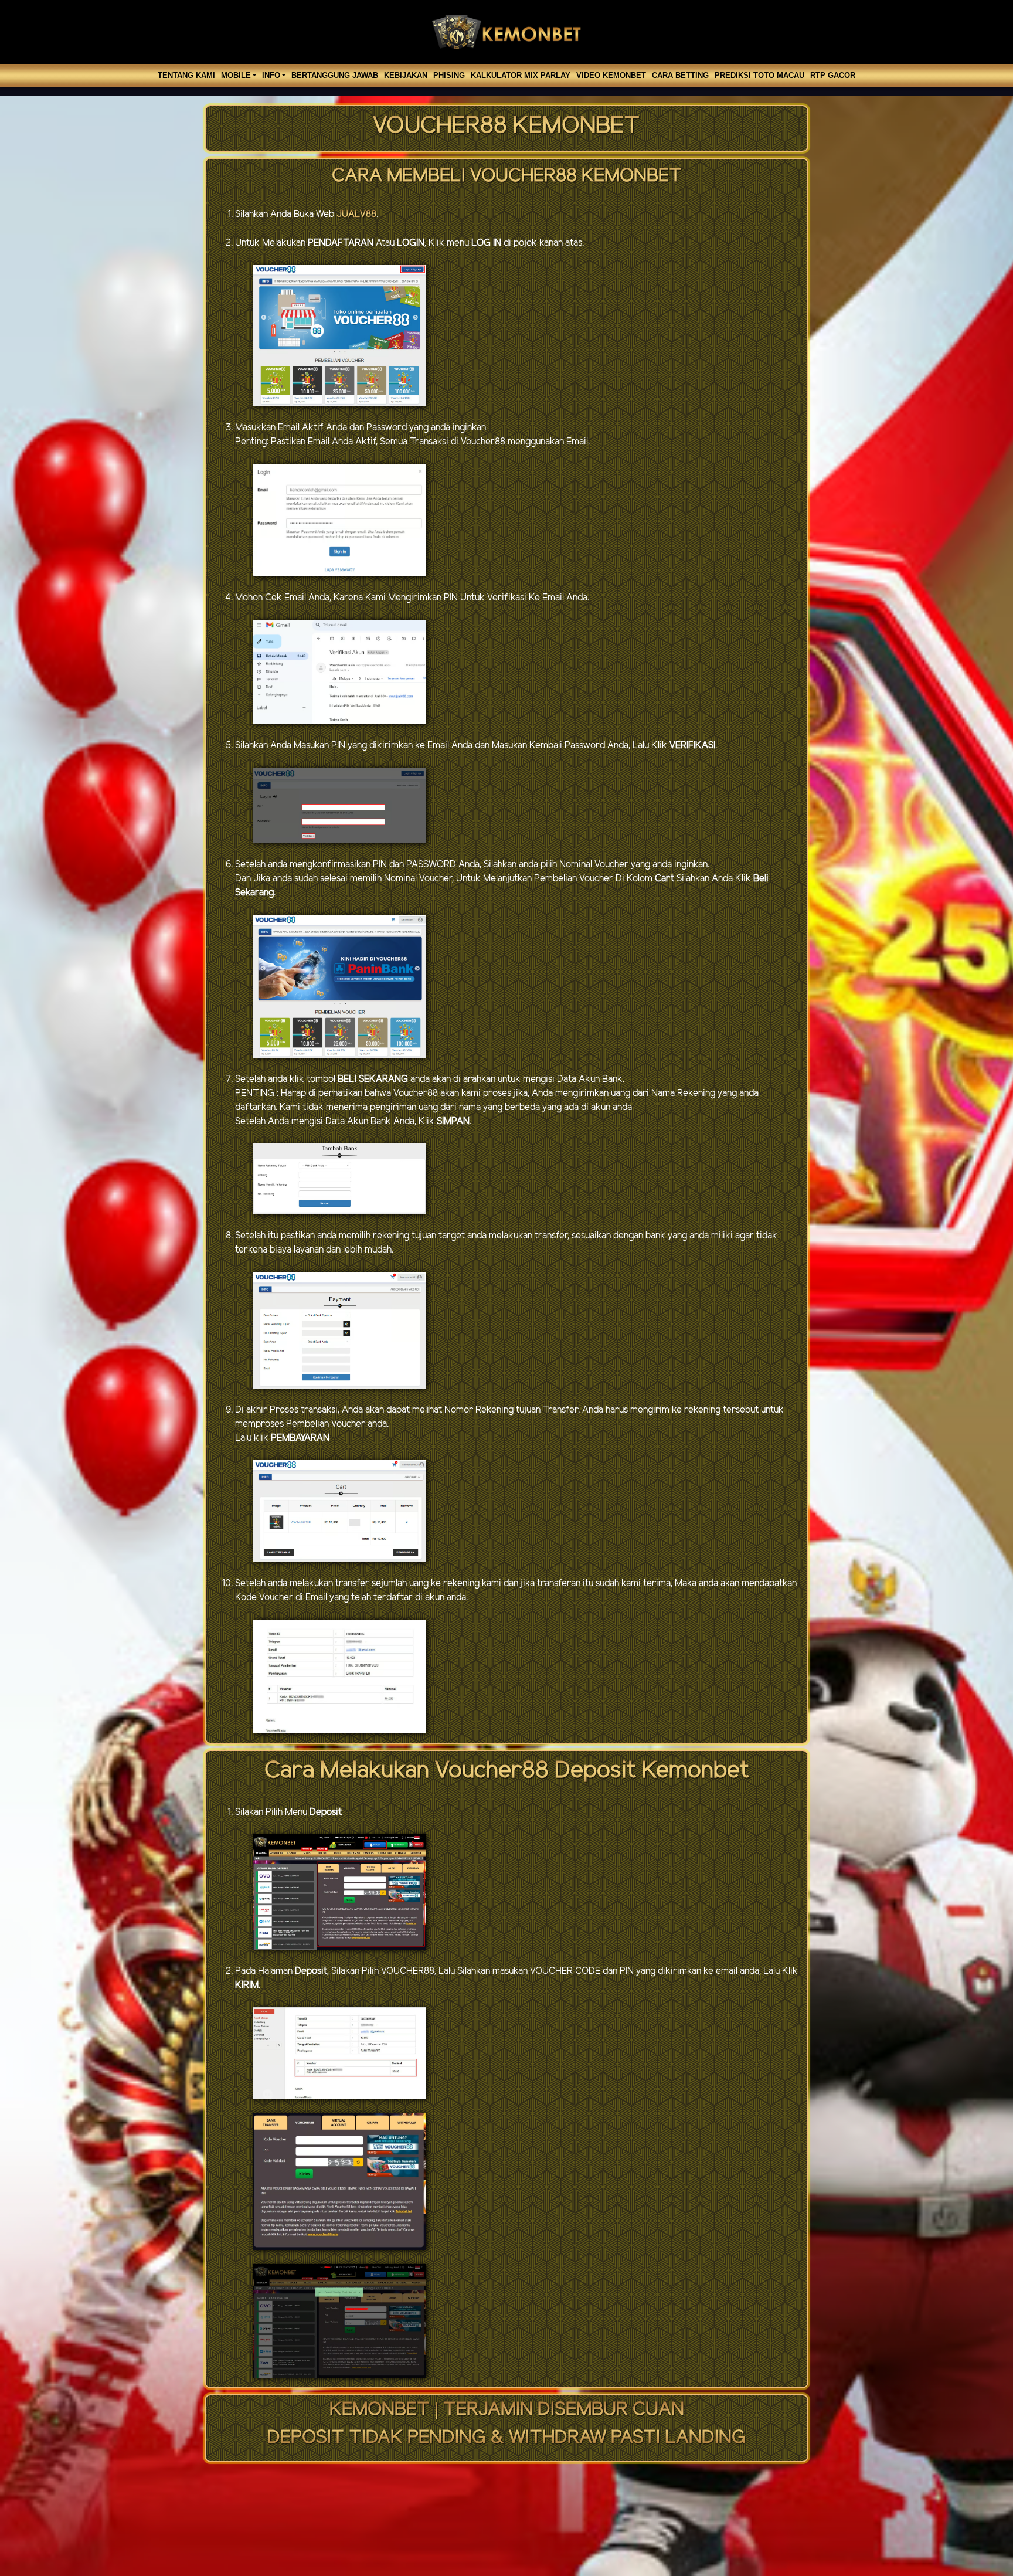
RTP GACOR (833, 75)
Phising (449, 75)
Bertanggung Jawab (335, 75)
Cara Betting (680, 75)
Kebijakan (406, 75)
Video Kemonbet (611, 75)
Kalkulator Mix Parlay (521, 75)
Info (271, 75)
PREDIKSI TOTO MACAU (759, 75)
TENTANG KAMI (186, 75)
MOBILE (236, 75)
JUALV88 (356, 214)
